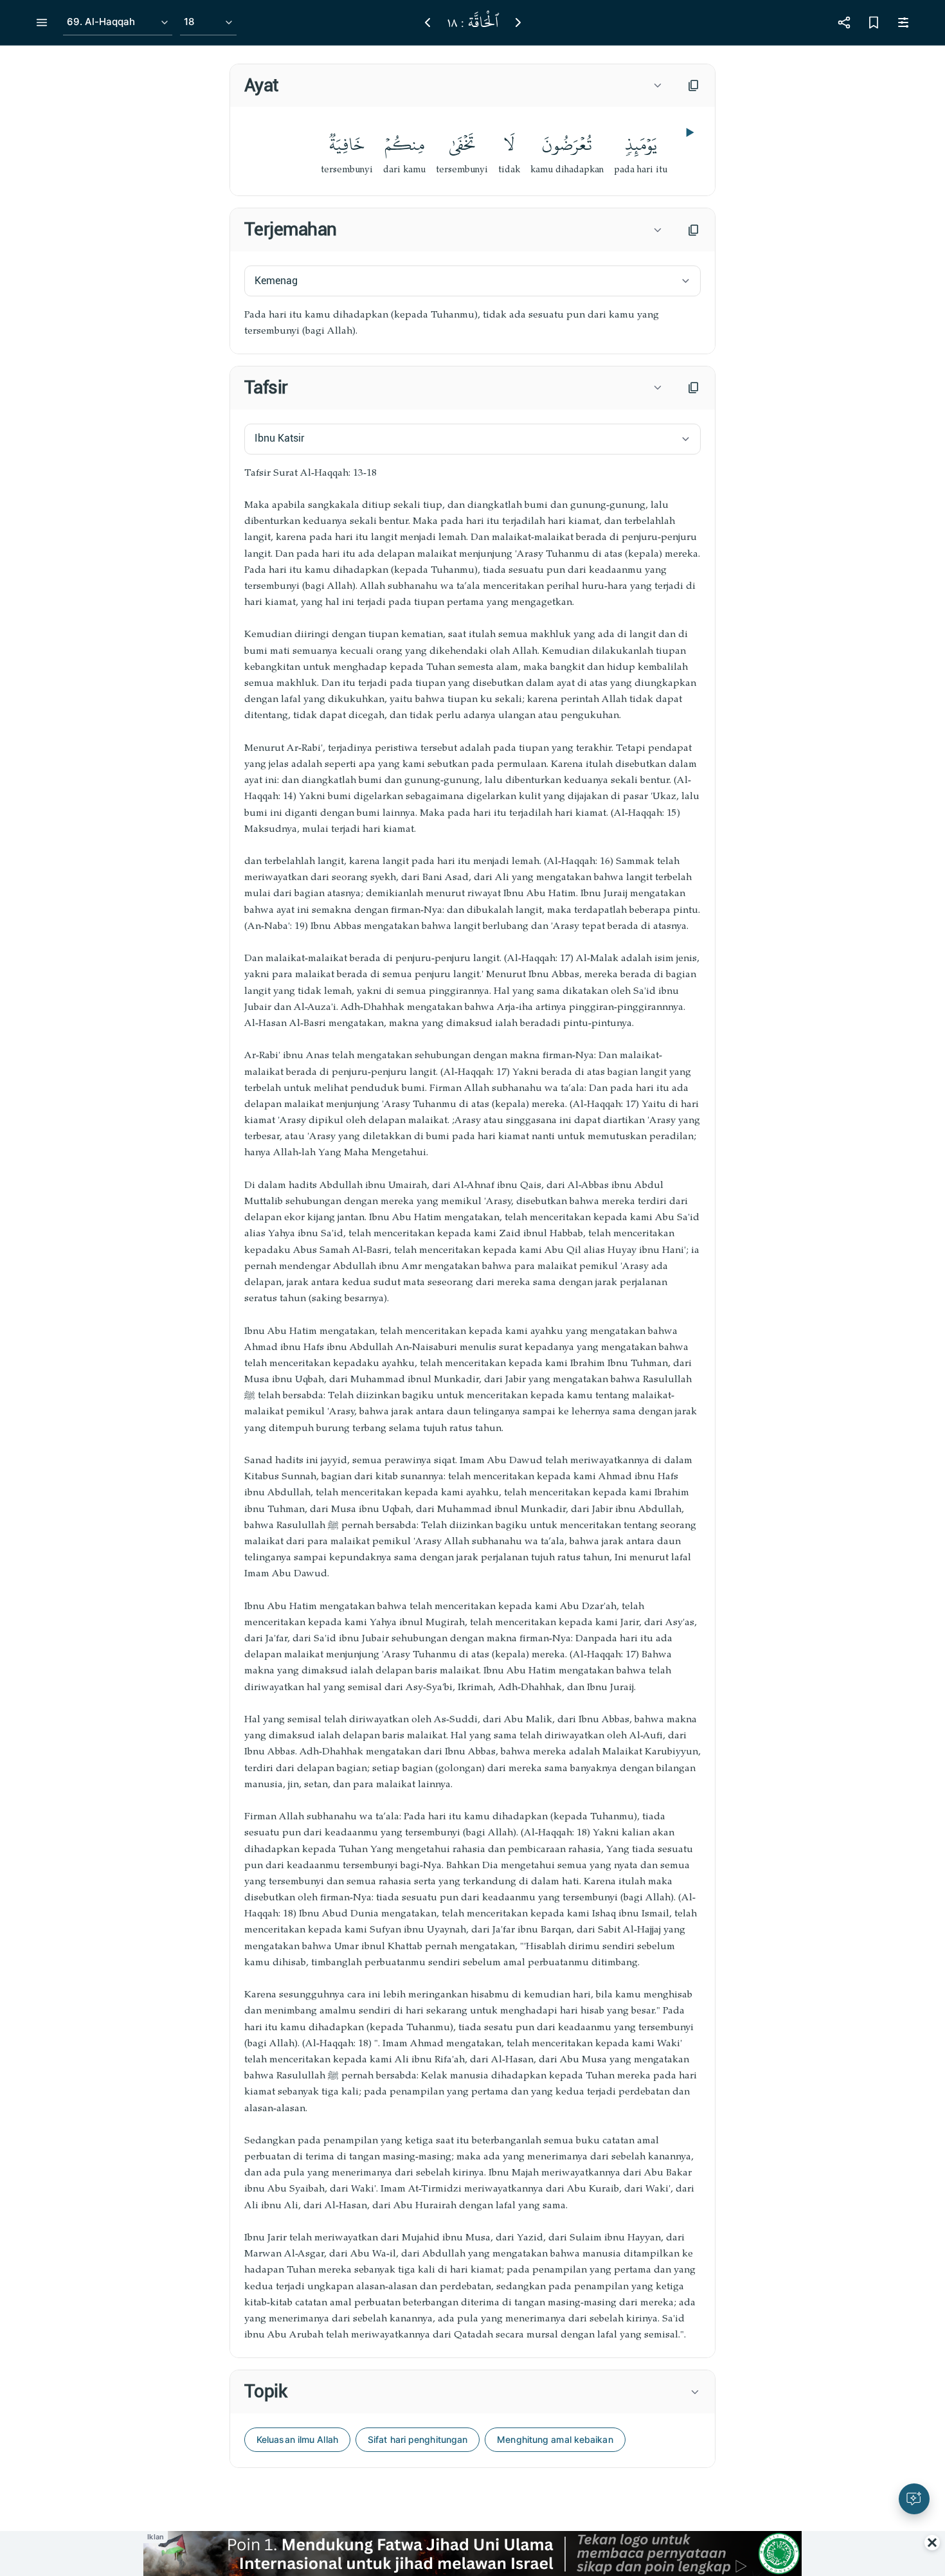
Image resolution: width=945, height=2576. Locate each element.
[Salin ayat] (694, 86)
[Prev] (428, 23)
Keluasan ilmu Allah (297, 2439)
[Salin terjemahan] (694, 230)
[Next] (518, 23)
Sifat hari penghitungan (418, 2439)
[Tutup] (932, 2543)
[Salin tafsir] (694, 388)
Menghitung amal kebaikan (555, 2439)
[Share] (844, 23)
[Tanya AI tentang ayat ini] (914, 2499)
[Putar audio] (688, 132)
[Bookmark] (874, 23)
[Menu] (42, 23)
